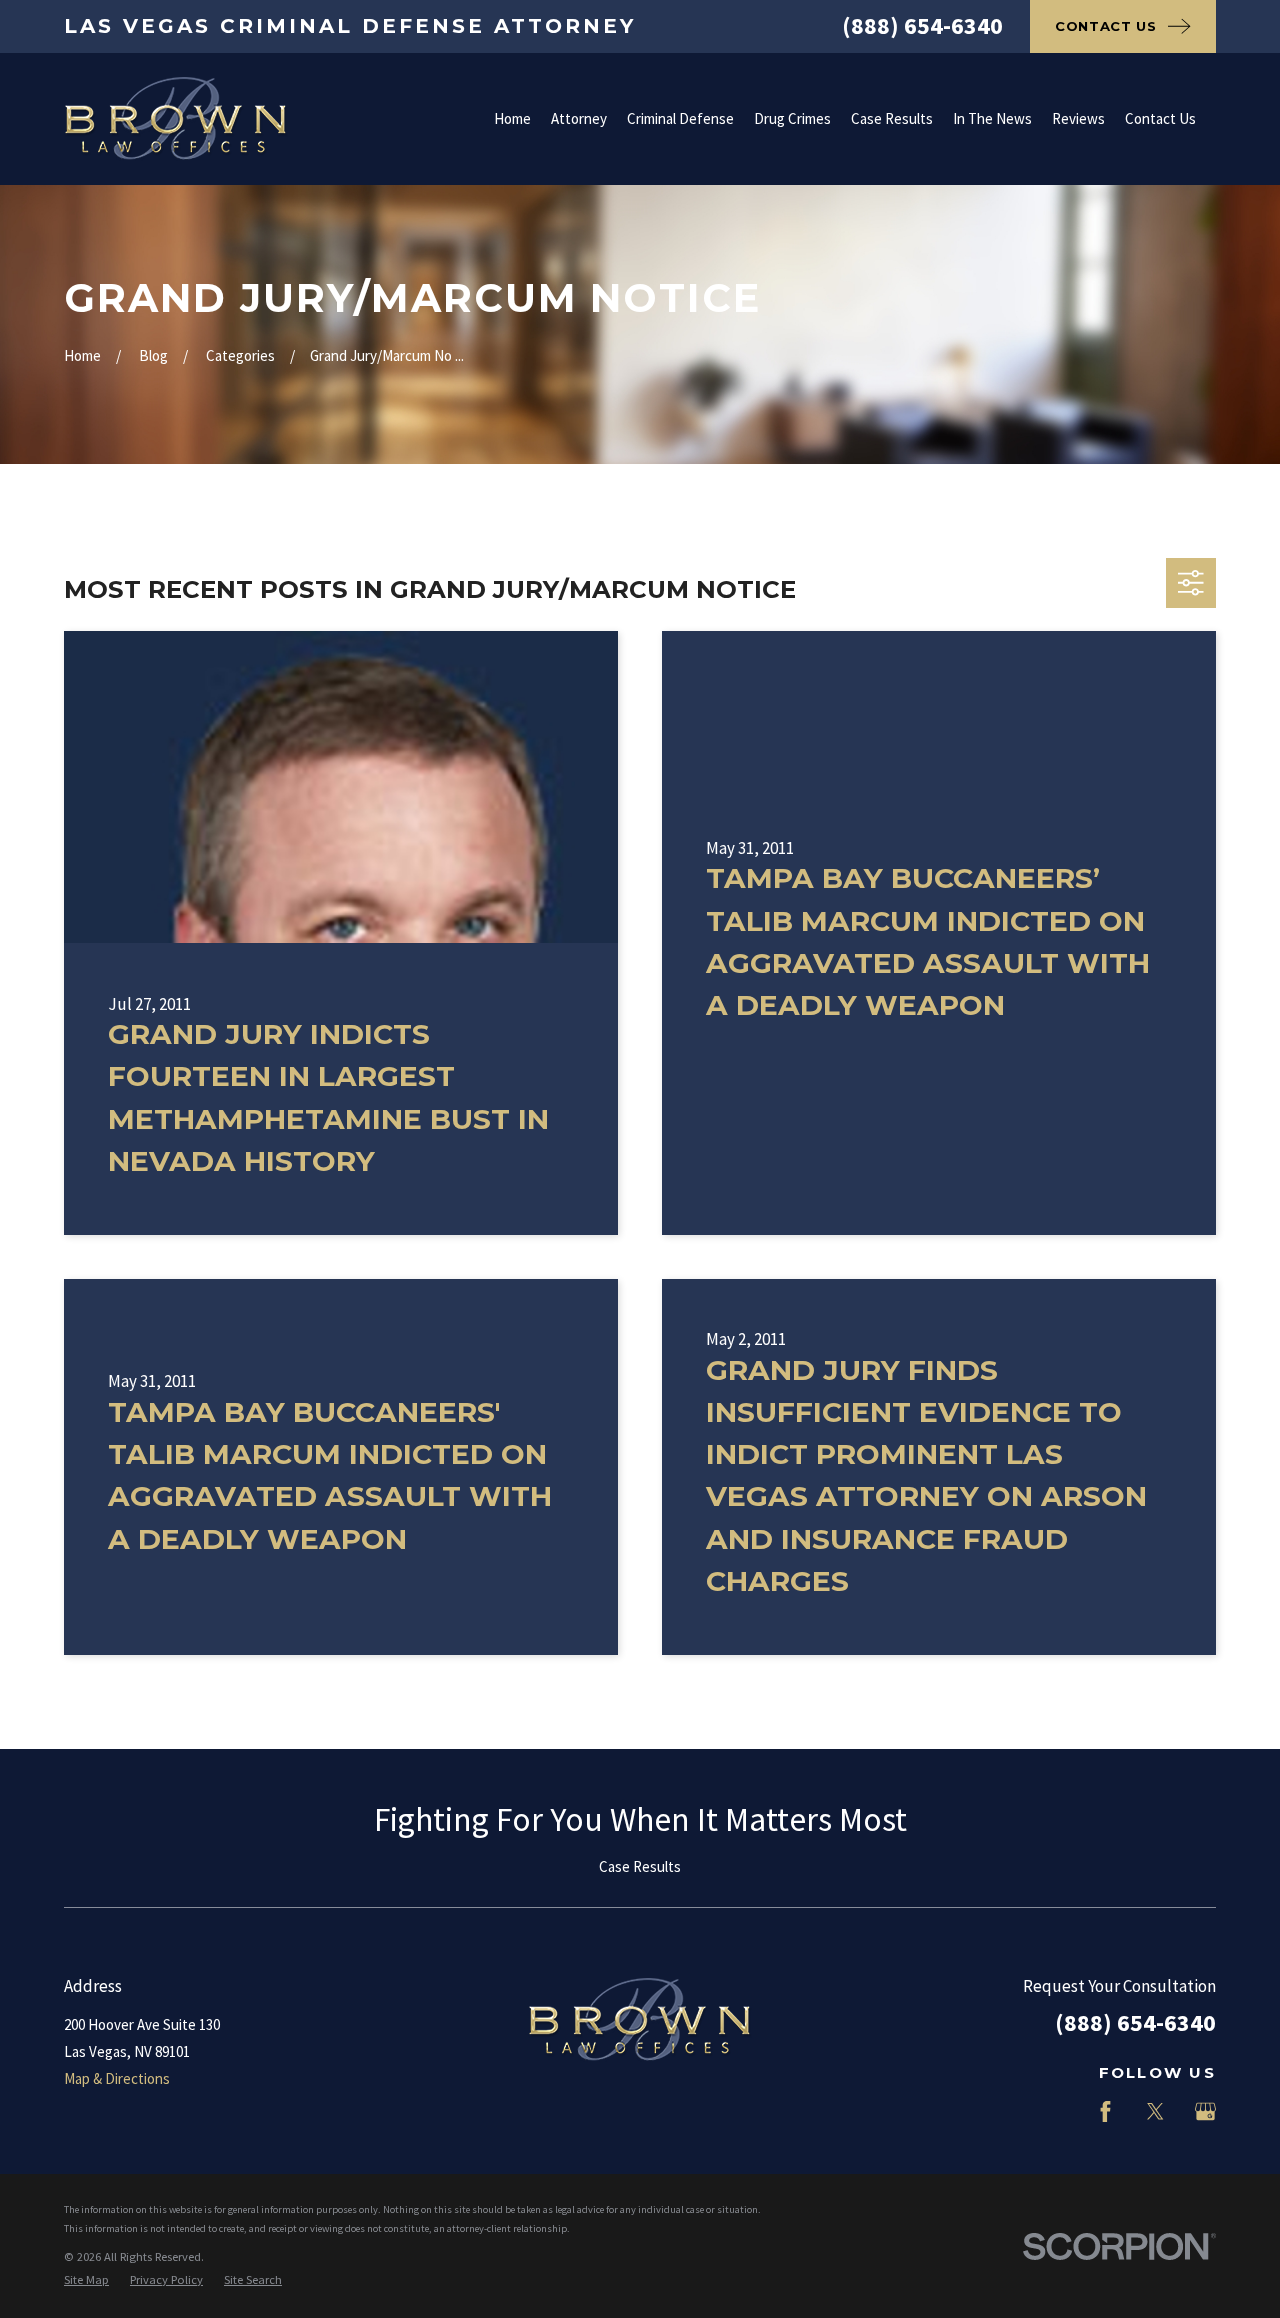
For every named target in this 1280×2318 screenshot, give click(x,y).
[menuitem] (86, 2280)
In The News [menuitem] (992, 118)
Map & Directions (117, 2078)
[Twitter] (1155, 2111)
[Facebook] (1105, 2111)
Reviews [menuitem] (1078, 118)
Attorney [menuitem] (579, 118)
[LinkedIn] (1055, 2111)
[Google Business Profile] (1205, 2111)
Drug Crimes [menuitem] (792, 118)
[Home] (176, 119)
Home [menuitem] (512, 118)
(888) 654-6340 (922, 25)
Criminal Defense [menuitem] (680, 118)
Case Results (640, 1866)
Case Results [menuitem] (892, 118)
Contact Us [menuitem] (1160, 118)
